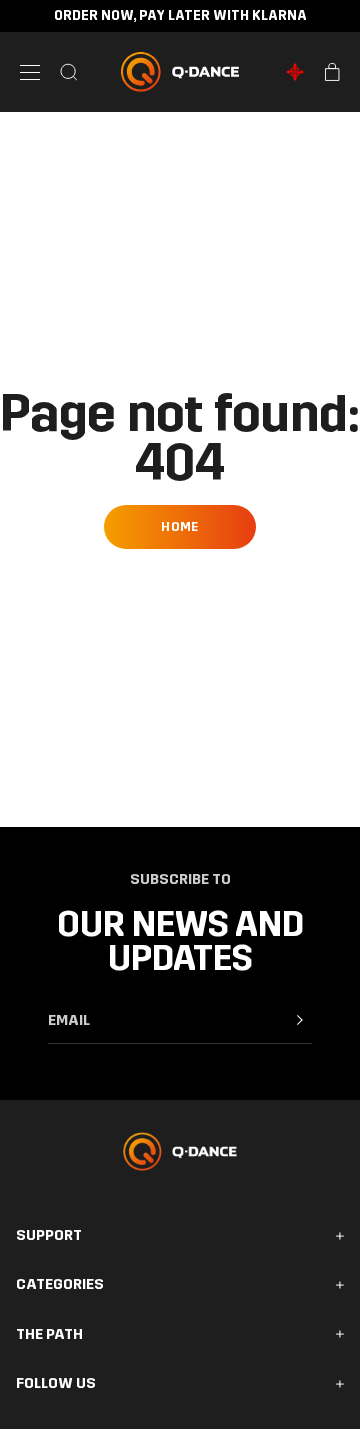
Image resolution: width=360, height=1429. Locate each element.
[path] (295, 72)
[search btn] (69, 72)
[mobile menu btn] (30, 72)
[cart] (332, 72)
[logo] (180, 72)
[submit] (300, 1020)
